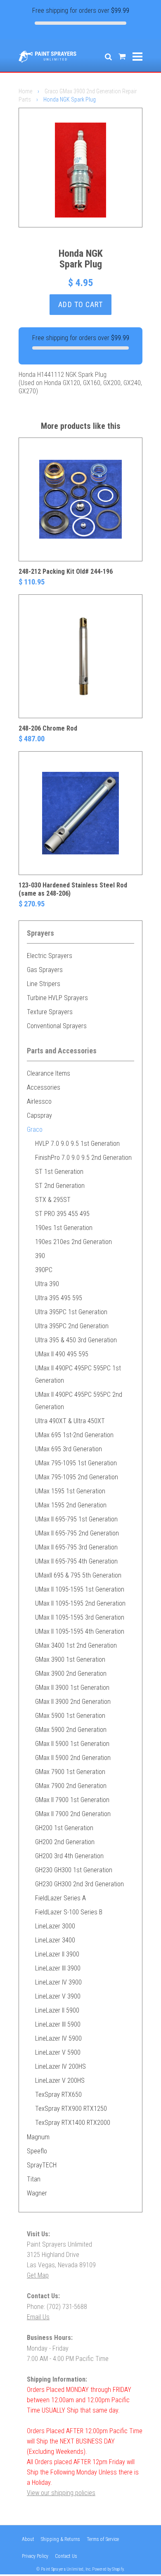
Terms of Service (103, 2539)
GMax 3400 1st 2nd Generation (76, 1645)
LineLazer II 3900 (57, 1954)
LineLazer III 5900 (58, 2024)
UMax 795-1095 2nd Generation (77, 1477)
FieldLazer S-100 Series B (69, 1912)
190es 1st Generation (64, 1228)
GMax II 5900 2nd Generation (73, 1758)
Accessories (44, 1087)
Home (25, 91)
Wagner (37, 2193)
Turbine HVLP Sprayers (57, 998)
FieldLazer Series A (60, 1898)
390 (40, 1256)
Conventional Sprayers (57, 1026)
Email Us (38, 2317)
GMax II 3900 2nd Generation (73, 1702)
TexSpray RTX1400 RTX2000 (73, 2123)
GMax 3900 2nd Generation (71, 1674)
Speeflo (37, 2151)
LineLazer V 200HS (60, 2080)
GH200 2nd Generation (65, 1842)
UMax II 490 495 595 (62, 1354)
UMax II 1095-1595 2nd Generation (80, 1603)
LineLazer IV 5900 (58, 2038)
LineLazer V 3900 (58, 1996)
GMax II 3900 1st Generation (72, 1688)
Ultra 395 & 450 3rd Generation (76, 1340)
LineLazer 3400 (55, 1940)
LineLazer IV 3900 (58, 1982)
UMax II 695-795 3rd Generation (76, 1547)
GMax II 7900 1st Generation (72, 1800)
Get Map (38, 2275)
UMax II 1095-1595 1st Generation (80, 1589)
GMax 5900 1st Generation (70, 1716)
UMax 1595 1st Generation (70, 1491)
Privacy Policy (35, 2556)
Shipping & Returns (60, 2539)
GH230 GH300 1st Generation (74, 1870)
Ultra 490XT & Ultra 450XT (70, 1421)
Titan (34, 2179)
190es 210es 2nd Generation (73, 1242)
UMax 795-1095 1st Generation (76, 1463)
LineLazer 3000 (55, 1926)
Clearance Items (49, 1073)
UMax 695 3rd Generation (69, 1449)
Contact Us (66, 2556)
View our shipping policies (61, 2493)
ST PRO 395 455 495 (62, 1214)
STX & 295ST (53, 1200)
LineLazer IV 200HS (60, 2066)
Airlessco (39, 1101)
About (28, 2539)
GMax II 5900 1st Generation (72, 1744)
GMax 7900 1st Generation (70, 1772)
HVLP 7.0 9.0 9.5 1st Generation (77, 1144)
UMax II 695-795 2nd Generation (77, 1533)
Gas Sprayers (45, 970)
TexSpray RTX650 (58, 2095)
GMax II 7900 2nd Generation (73, 1814)
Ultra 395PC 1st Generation (71, 1312)
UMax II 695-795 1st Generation (76, 1519)
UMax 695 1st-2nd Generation (74, 1435)
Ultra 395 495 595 (59, 1298)
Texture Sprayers (50, 1012)
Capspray (39, 1115)
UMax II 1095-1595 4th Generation (80, 1631)
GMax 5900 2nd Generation (71, 1730)
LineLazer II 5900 (57, 2010)
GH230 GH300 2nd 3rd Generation (79, 1884)
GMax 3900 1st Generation (70, 1659)
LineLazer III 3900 (58, 1968)
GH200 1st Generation (64, 1828)
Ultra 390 (47, 1284)
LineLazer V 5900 (58, 2052)
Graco (35, 1130)
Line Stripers (44, 984)
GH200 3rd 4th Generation (69, 1856)
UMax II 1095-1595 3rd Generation (80, 1617)
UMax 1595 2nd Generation (71, 1505)
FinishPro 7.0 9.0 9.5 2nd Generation (83, 1158)
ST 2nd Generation (60, 1186)
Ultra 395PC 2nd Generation (72, 1326)
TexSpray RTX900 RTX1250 (71, 2109)
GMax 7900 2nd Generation (71, 1786)
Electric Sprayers (50, 956)
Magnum (38, 2137)
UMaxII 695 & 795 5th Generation (78, 1575)
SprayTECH (42, 2165)
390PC (44, 1270)
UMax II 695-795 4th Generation (76, 1561)
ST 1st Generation (59, 1172)
